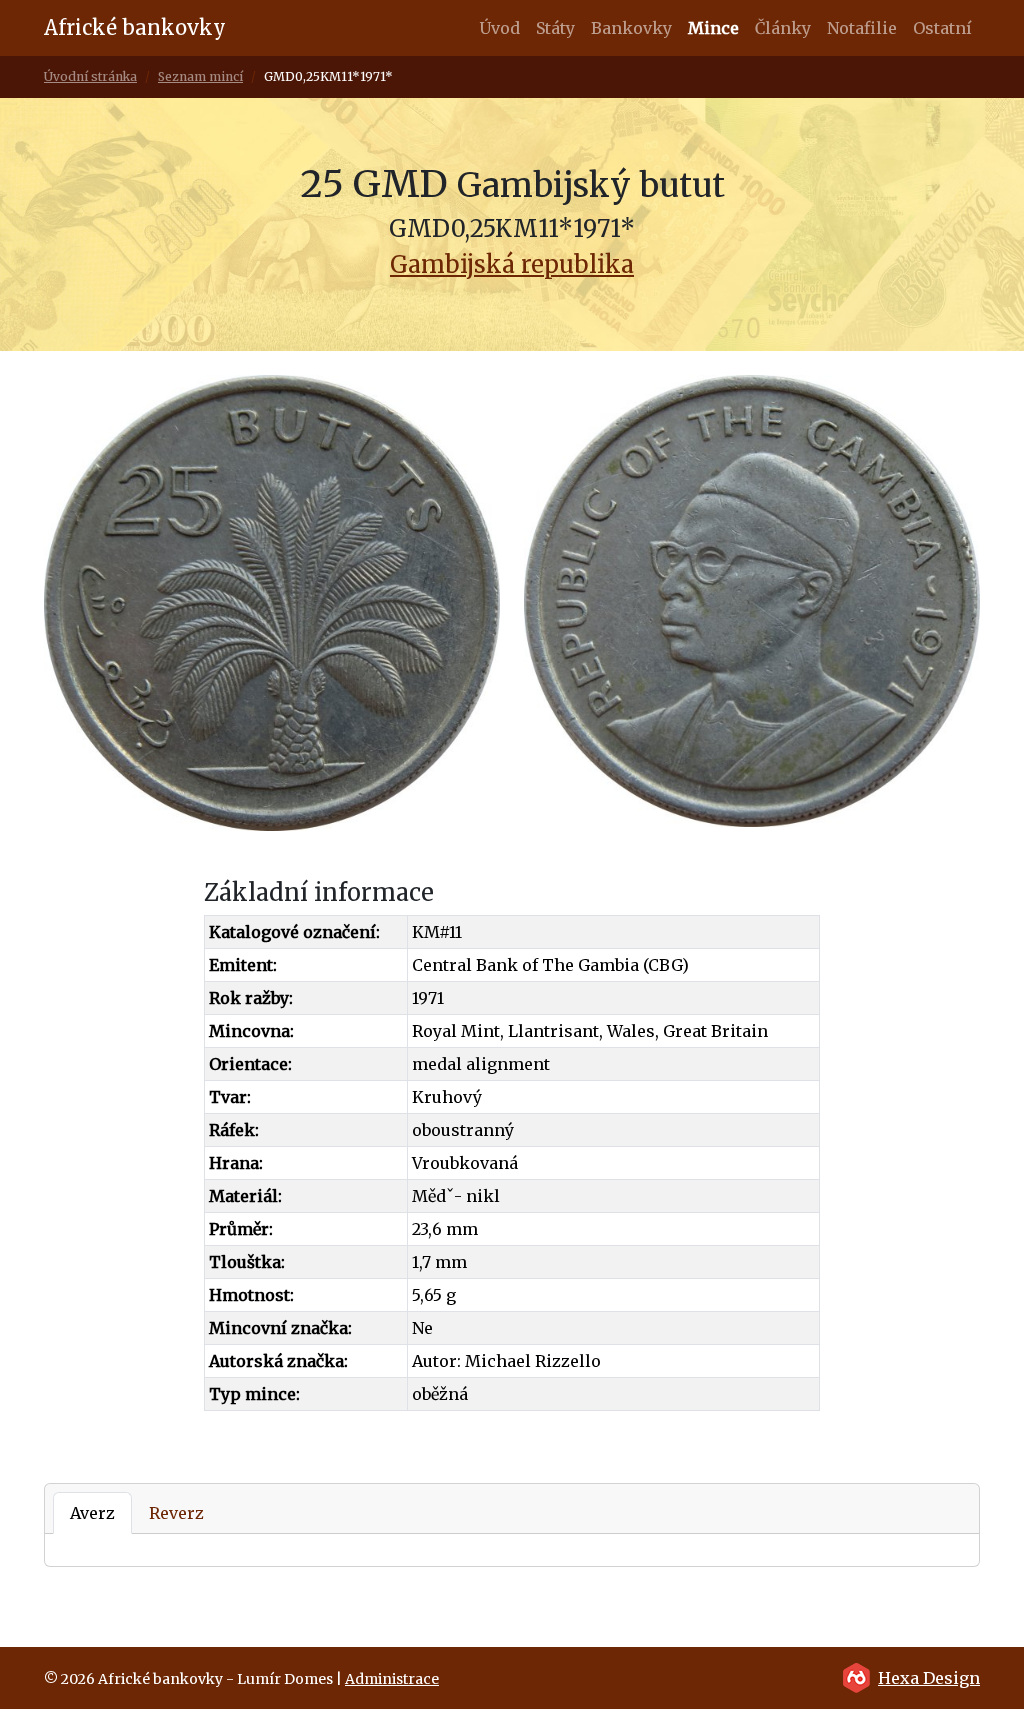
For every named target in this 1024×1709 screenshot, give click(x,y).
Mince (713, 28)
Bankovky (631, 28)
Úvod (499, 28)
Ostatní (942, 28)
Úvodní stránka (90, 76)
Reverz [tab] (176, 1513)
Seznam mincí (200, 76)
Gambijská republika (512, 264)
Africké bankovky (135, 27)
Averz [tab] (92, 1513)
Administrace (392, 1679)
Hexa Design (929, 1678)
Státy (555, 28)
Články (783, 28)
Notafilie (862, 28)
